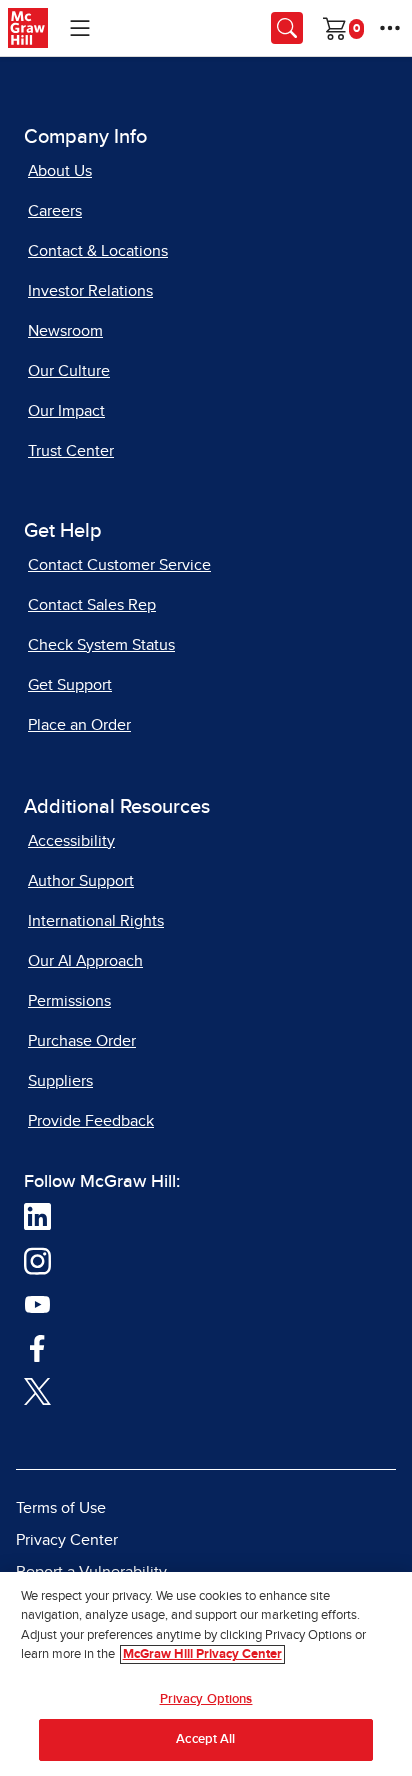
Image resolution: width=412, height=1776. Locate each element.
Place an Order (79, 725)
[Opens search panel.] (287, 28)
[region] (206, 1674)
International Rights (96, 921)
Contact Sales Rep (92, 605)
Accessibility (71, 841)
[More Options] (390, 28)
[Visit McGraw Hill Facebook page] (37, 1346)
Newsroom (65, 331)
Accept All (205, 1739)
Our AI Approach (85, 961)
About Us (60, 171)
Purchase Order (82, 1041)
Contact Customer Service (119, 565)
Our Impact (66, 411)
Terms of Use (61, 1508)
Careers (55, 211)
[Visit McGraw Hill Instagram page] (37, 1259)
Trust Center (71, 451)
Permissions (69, 1001)
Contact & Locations (98, 251)
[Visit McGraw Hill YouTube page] (37, 1303)
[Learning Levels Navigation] (80, 28)
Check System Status (101, 645)
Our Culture (69, 371)
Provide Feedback (91, 1121)
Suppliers (60, 1081)
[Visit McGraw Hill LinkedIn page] (37, 1215)
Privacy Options (206, 1699)
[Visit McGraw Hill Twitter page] (37, 1390)
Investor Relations (90, 291)
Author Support (81, 881)
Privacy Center (67, 1540)
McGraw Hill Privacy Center (202, 1654)
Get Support (70, 685)
